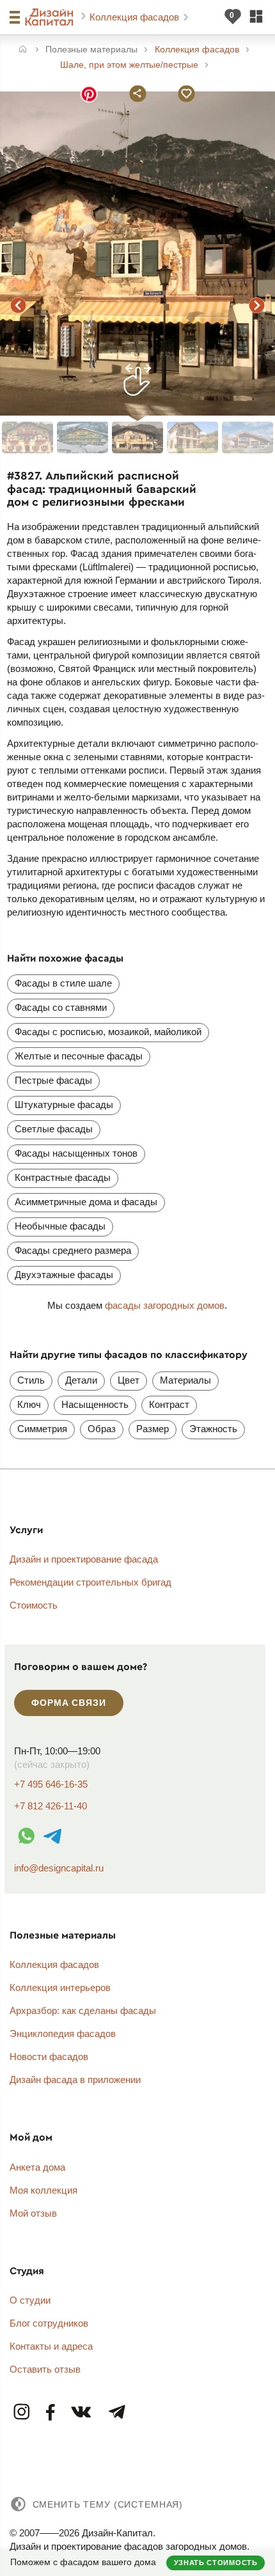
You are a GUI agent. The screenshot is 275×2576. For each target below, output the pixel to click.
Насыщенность (95, 1404)
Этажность (213, 1429)
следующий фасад (256, 305)
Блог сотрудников (49, 2323)
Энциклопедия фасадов (63, 2033)
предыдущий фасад (19, 305)
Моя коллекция (43, 2190)
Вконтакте (82, 2413)
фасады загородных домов (165, 1305)
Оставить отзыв (45, 2369)
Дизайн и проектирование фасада (84, 1559)
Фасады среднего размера (73, 1250)
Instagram (22, 2413)
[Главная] (23, 50)
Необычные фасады (60, 1226)
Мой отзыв (33, 2213)
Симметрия (42, 1429)
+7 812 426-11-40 (51, 1806)
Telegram (116, 2413)
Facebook (51, 2413)
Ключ (29, 1404)
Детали (81, 1380)
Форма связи (68, 1703)
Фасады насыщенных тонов (76, 1153)
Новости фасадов (49, 2057)
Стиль (31, 1380)
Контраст (169, 1404)
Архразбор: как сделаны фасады (83, 2010)
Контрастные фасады (63, 1177)
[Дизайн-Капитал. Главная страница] (51, 17)
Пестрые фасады (53, 1080)
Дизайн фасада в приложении (75, 2080)
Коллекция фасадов (136, 17)
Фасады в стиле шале (63, 983)
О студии (30, 2300)
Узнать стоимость (216, 2563)
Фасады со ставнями (61, 1007)
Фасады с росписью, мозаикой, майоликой (108, 1032)
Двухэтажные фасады (64, 1275)
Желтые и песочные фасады (79, 1056)
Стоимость (34, 1605)
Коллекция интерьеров (60, 1987)
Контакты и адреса (51, 2346)
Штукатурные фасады (64, 1105)
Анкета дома (37, 2167)
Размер (153, 1429)
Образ (102, 1429)
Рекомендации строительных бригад (90, 1582)
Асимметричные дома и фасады (86, 1202)
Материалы (185, 1380)
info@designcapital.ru (59, 1868)
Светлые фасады (54, 1129)
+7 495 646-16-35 (51, 1784)
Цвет (129, 1380)
